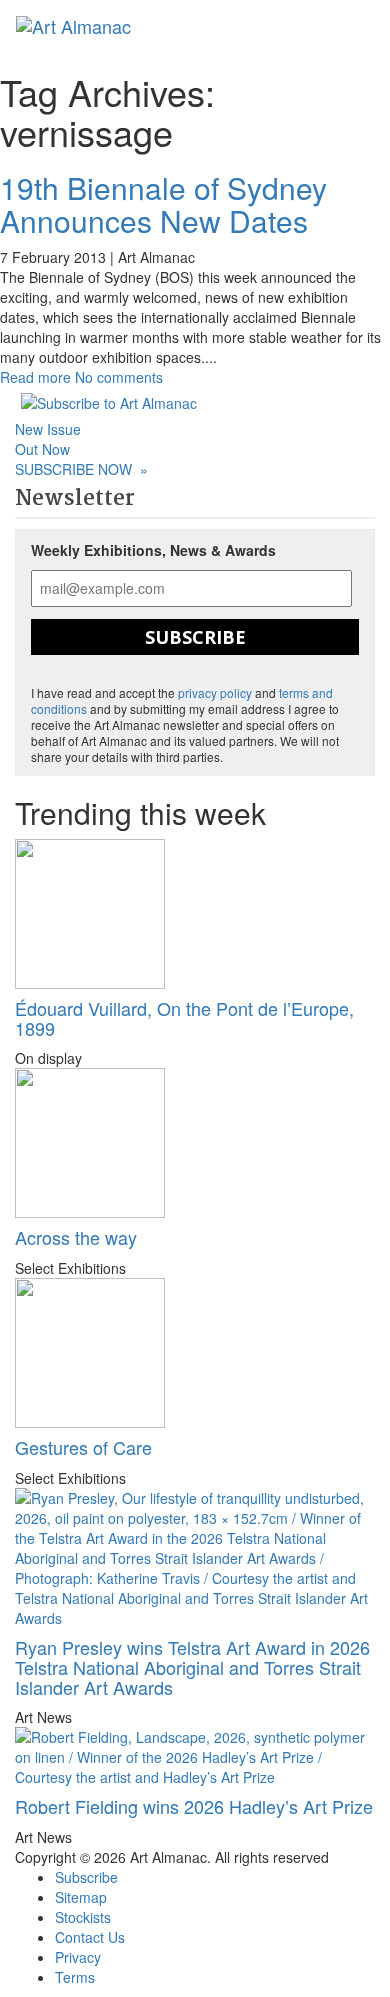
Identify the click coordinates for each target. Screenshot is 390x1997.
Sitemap (81, 1897)
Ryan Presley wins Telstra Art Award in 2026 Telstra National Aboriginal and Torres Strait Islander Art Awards (192, 1667)
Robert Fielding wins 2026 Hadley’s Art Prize (194, 1806)
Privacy (78, 1957)
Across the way (76, 1237)
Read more (35, 377)
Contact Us (90, 1937)
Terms (75, 1977)
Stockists (83, 1917)
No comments (119, 377)
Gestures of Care (83, 1447)
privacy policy (215, 692)
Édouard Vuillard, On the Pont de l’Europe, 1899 (184, 1018)
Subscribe (195, 637)
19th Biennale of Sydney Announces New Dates (163, 204)
